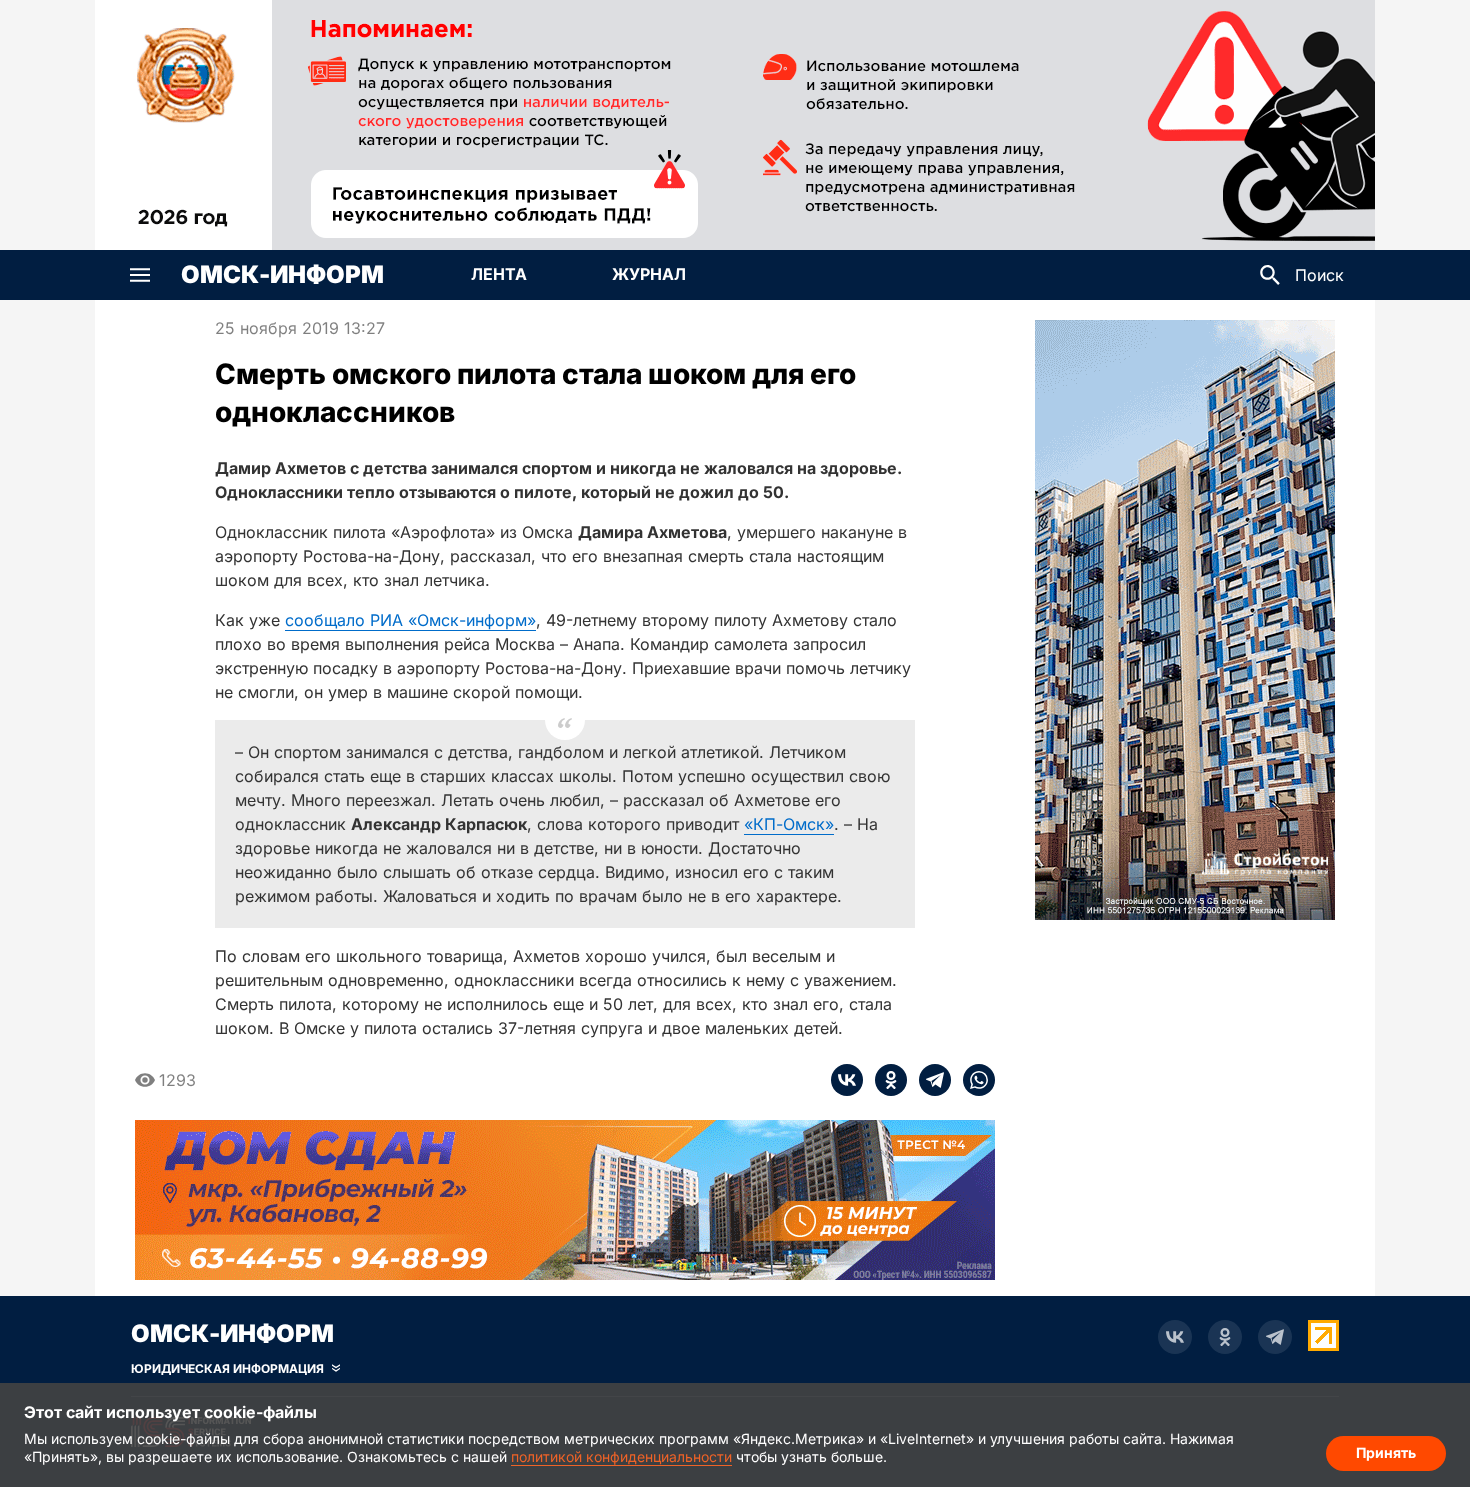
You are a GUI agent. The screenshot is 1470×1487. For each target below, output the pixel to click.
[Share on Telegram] (929, 1080)
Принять (1386, 1452)
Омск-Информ (282, 275)
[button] (140, 275)
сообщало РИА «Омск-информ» (410, 620)
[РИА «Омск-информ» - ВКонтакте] (1175, 1337)
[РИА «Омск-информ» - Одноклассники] (1225, 1337)
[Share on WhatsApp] (973, 1080)
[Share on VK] (847, 1080)
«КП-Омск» (789, 824)
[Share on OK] (885, 1080)
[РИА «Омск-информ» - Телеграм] (1275, 1337)
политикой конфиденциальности (621, 1456)
